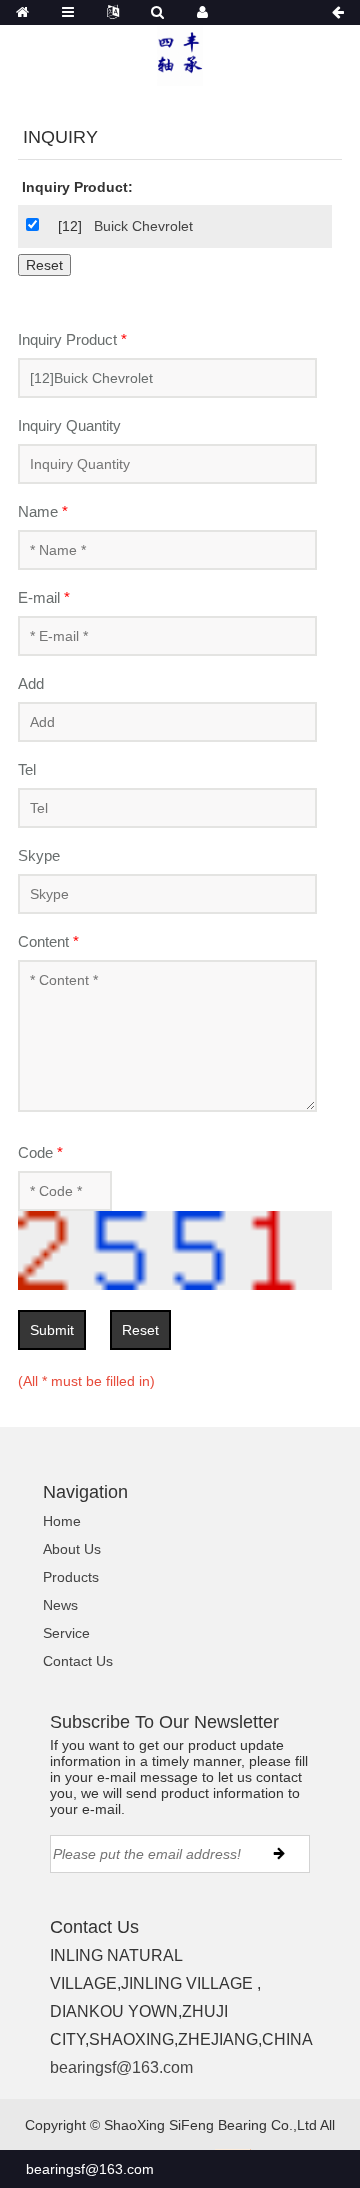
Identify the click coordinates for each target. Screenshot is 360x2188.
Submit (52, 1330)
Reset (140, 1330)
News (60, 1605)
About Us (72, 1549)
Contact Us (78, 1661)
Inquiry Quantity (69, 425)
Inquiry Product (72, 339)
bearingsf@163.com (121, 2067)
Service (66, 1633)
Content (48, 941)
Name (43, 511)
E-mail (44, 597)
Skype (39, 855)
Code (40, 1152)
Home (62, 1521)
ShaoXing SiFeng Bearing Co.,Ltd (210, 2125)
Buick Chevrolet (143, 226)
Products (71, 1577)
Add (31, 683)
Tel (27, 769)
